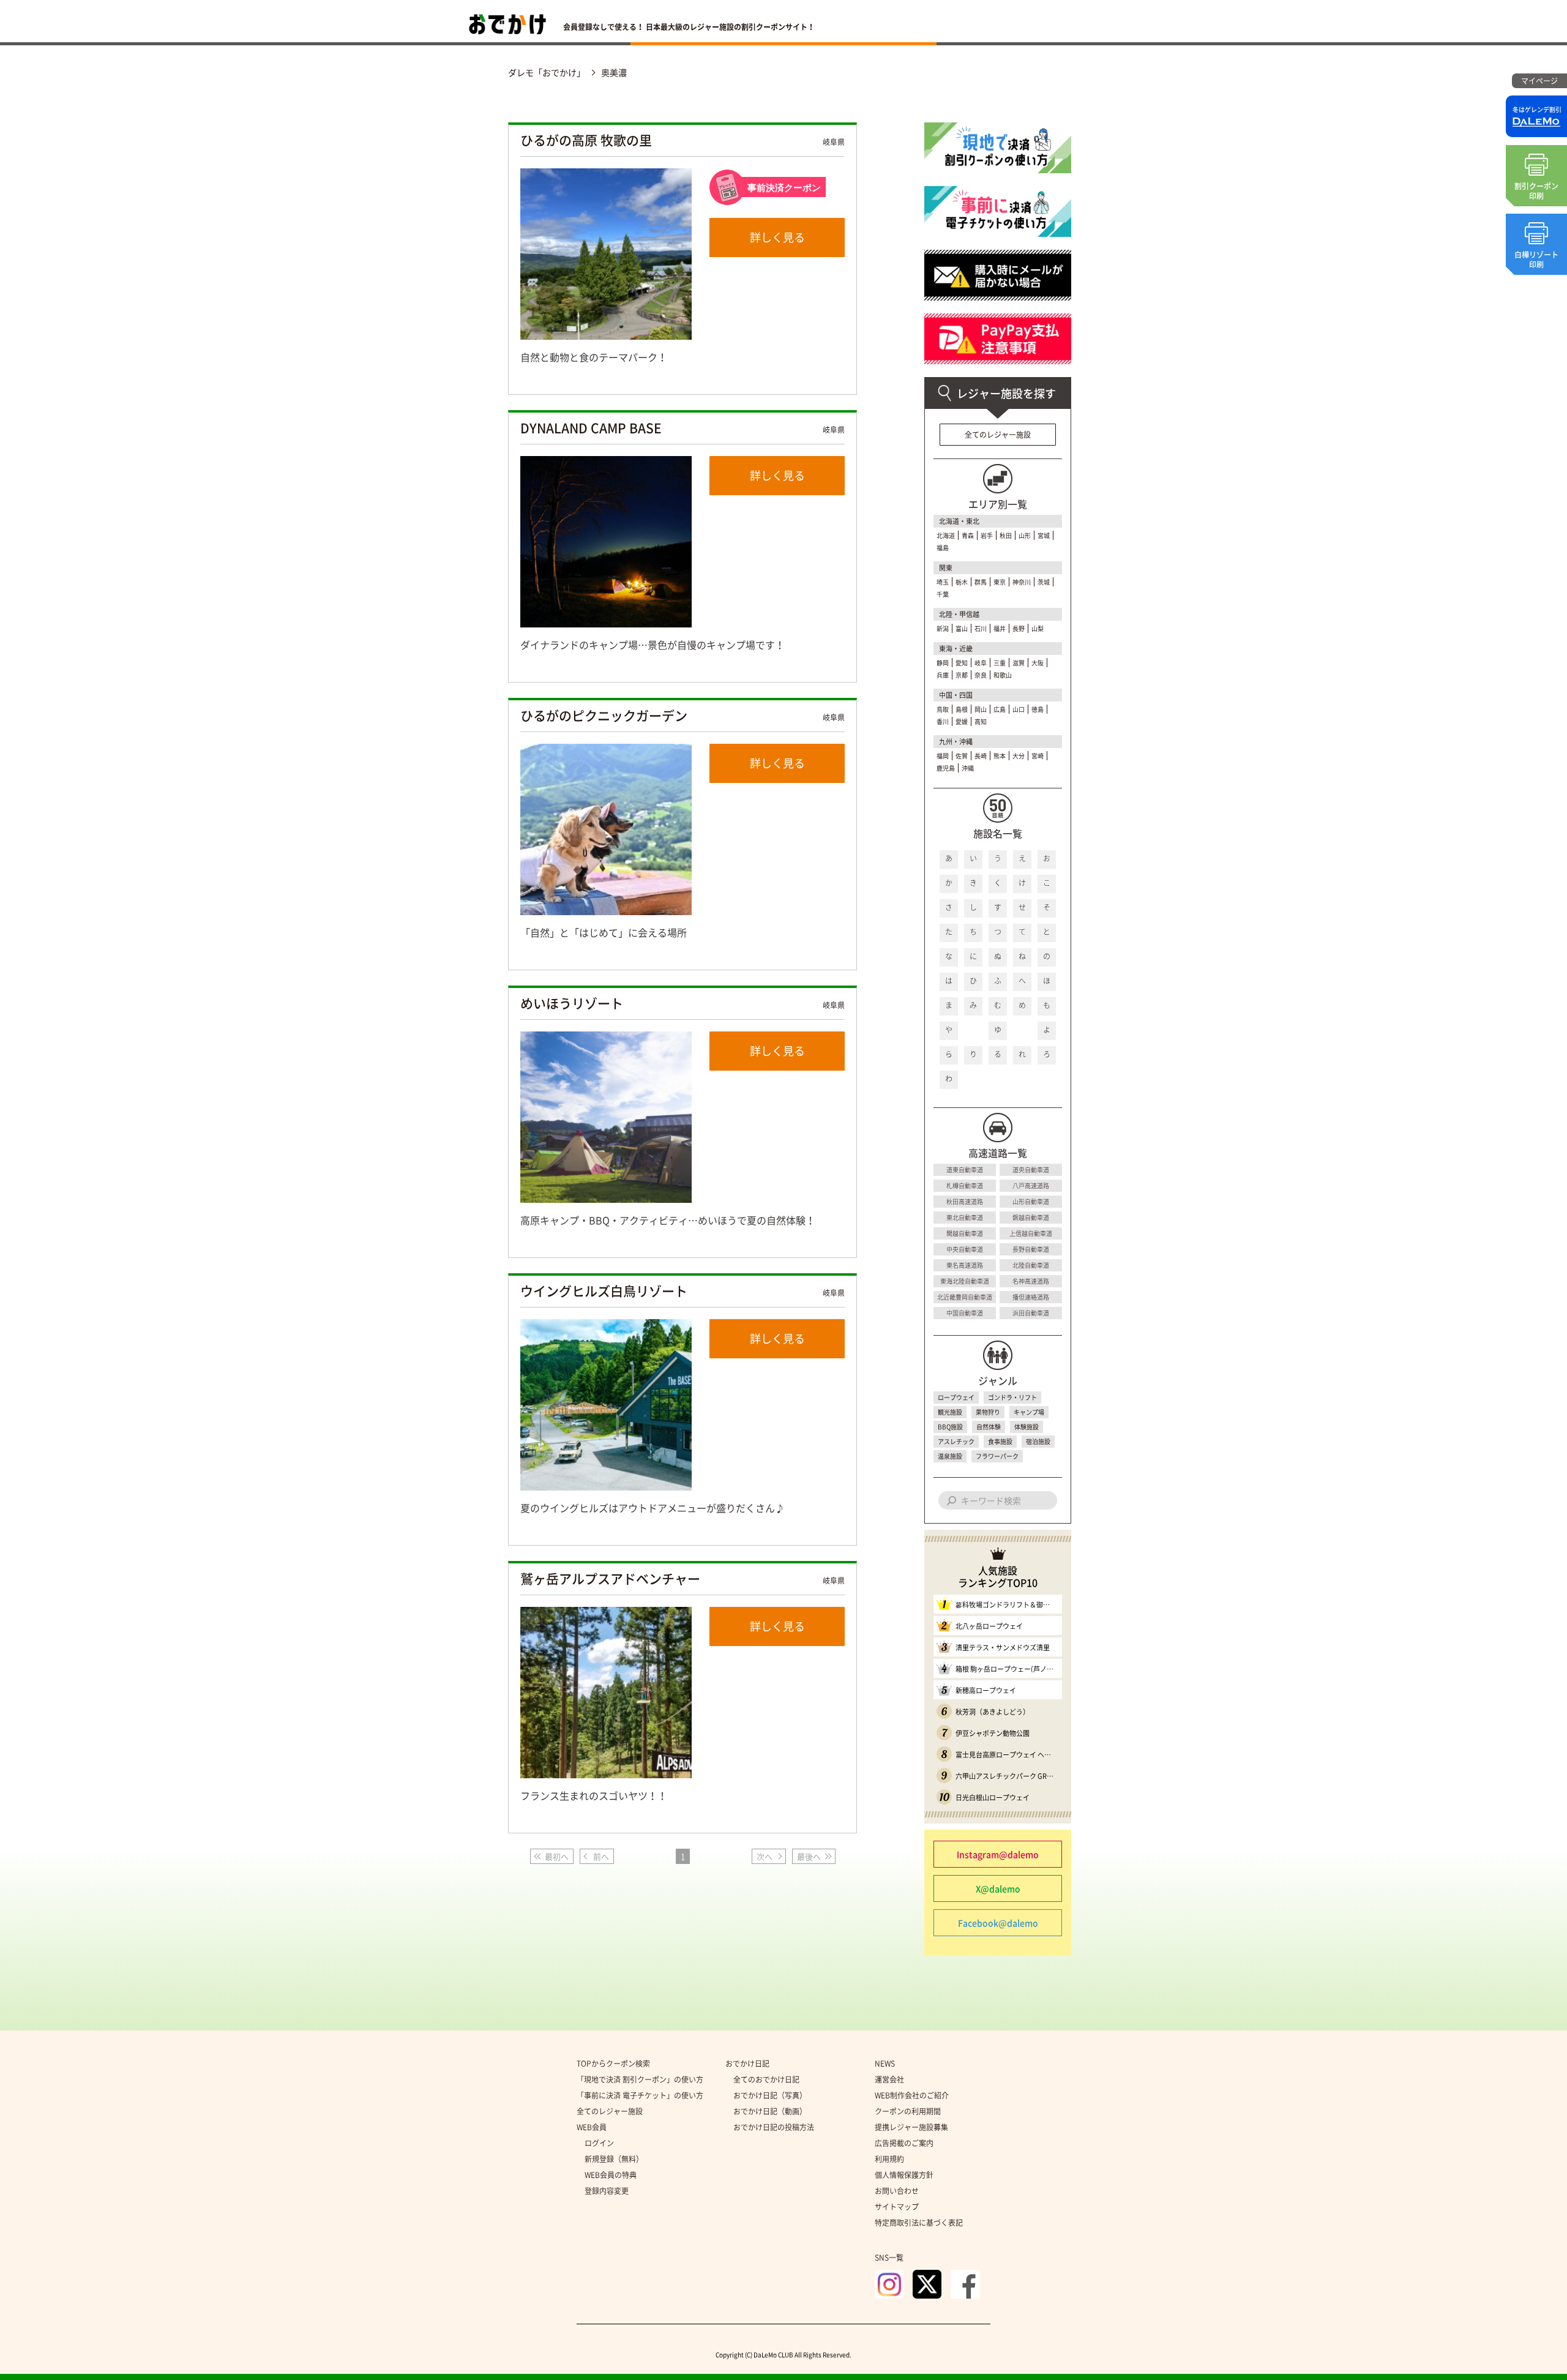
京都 (962, 675)
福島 (943, 548)
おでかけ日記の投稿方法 (774, 2127)
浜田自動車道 (1031, 1313)
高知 (981, 721)
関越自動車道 (965, 1233)
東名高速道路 (965, 1265)
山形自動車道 (1031, 1201)
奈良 (981, 675)
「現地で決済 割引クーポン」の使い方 (640, 2079)
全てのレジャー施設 (998, 435)
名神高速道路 (1031, 1281)
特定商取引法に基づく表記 (919, 2223)
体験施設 (1027, 1427)
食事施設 (1000, 1441)
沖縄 (968, 768)
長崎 (981, 756)
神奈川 (1022, 582)
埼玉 (943, 582)
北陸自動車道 (1031, 1265)
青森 (968, 535)
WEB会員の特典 (611, 2175)
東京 (1000, 582)
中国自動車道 (965, 1313)
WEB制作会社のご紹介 (912, 2095)
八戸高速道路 (1031, 1185)
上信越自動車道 (1031, 1233)
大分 (1019, 756)
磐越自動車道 (1031, 1217)
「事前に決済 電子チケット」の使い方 (640, 2095)
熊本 (1000, 756)
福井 (1000, 628)
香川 (943, 721)
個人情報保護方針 (904, 2175)
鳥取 (943, 709)
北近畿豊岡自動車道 (965, 1297)
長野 (1019, 628)
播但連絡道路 (1031, 1297)
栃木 (962, 582)
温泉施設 (950, 1456)
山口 (1019, 709)
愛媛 (962, 721)
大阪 (1038, 663)
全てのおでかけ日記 (766, 2079)
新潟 (943, 628)
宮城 (1044, 535)
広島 (1000, 709)
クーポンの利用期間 (908, 2111)
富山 (962, 628)
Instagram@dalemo (998, 1854)
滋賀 (1019, 663)
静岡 (943, 663)
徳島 (1038, 709)
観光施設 (950, 1412)
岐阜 (981, 663)
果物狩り (988, 1412)
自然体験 (989, 1427)
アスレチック (956, 1441)
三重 (1000, 663)
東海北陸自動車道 (965, 1281)
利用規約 (889, 2159)
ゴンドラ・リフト (1012, 1397)
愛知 (962, 663)
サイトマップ (897, 2207)
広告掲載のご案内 (904, 2143)
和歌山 (1003, 675)
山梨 (1038, 628)
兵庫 (943, 675)
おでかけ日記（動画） (770, 2111)
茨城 (1044, 582)
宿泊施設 (1038, 1441)
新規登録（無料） (614, 2159)
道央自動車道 (1031, 1169)
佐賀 (962, 756)
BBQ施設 (950, 1427)
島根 (962, 709)
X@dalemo (998, 1888)
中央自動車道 (965, 1249)
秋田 (1006, 535)
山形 (1025, 535)
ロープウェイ (956, 1397)
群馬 (981, 582)
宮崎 (1038, 756)
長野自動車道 (1031, 1249)
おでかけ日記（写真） (770, 2095)
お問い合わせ (897, 2191)
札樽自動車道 (965, 1185)
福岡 (943, 756)
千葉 (943, 594)
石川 (981, 628)
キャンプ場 (1029, 1412)
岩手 (987, 535)
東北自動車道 (965, 1217)
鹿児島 (946, 768)
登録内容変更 (607, 2191)
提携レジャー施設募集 (911, 2127)
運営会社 (889, 2079)
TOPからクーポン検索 (613, 2064)
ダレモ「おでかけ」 (547, 72)
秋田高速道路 (965, 1201)
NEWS (885, 2064)
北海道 (946, 535)
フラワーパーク (997, 1456)
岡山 (981, 709)
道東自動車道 (965, 1169)
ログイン (599, 2143)
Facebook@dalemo (998, 1923)
